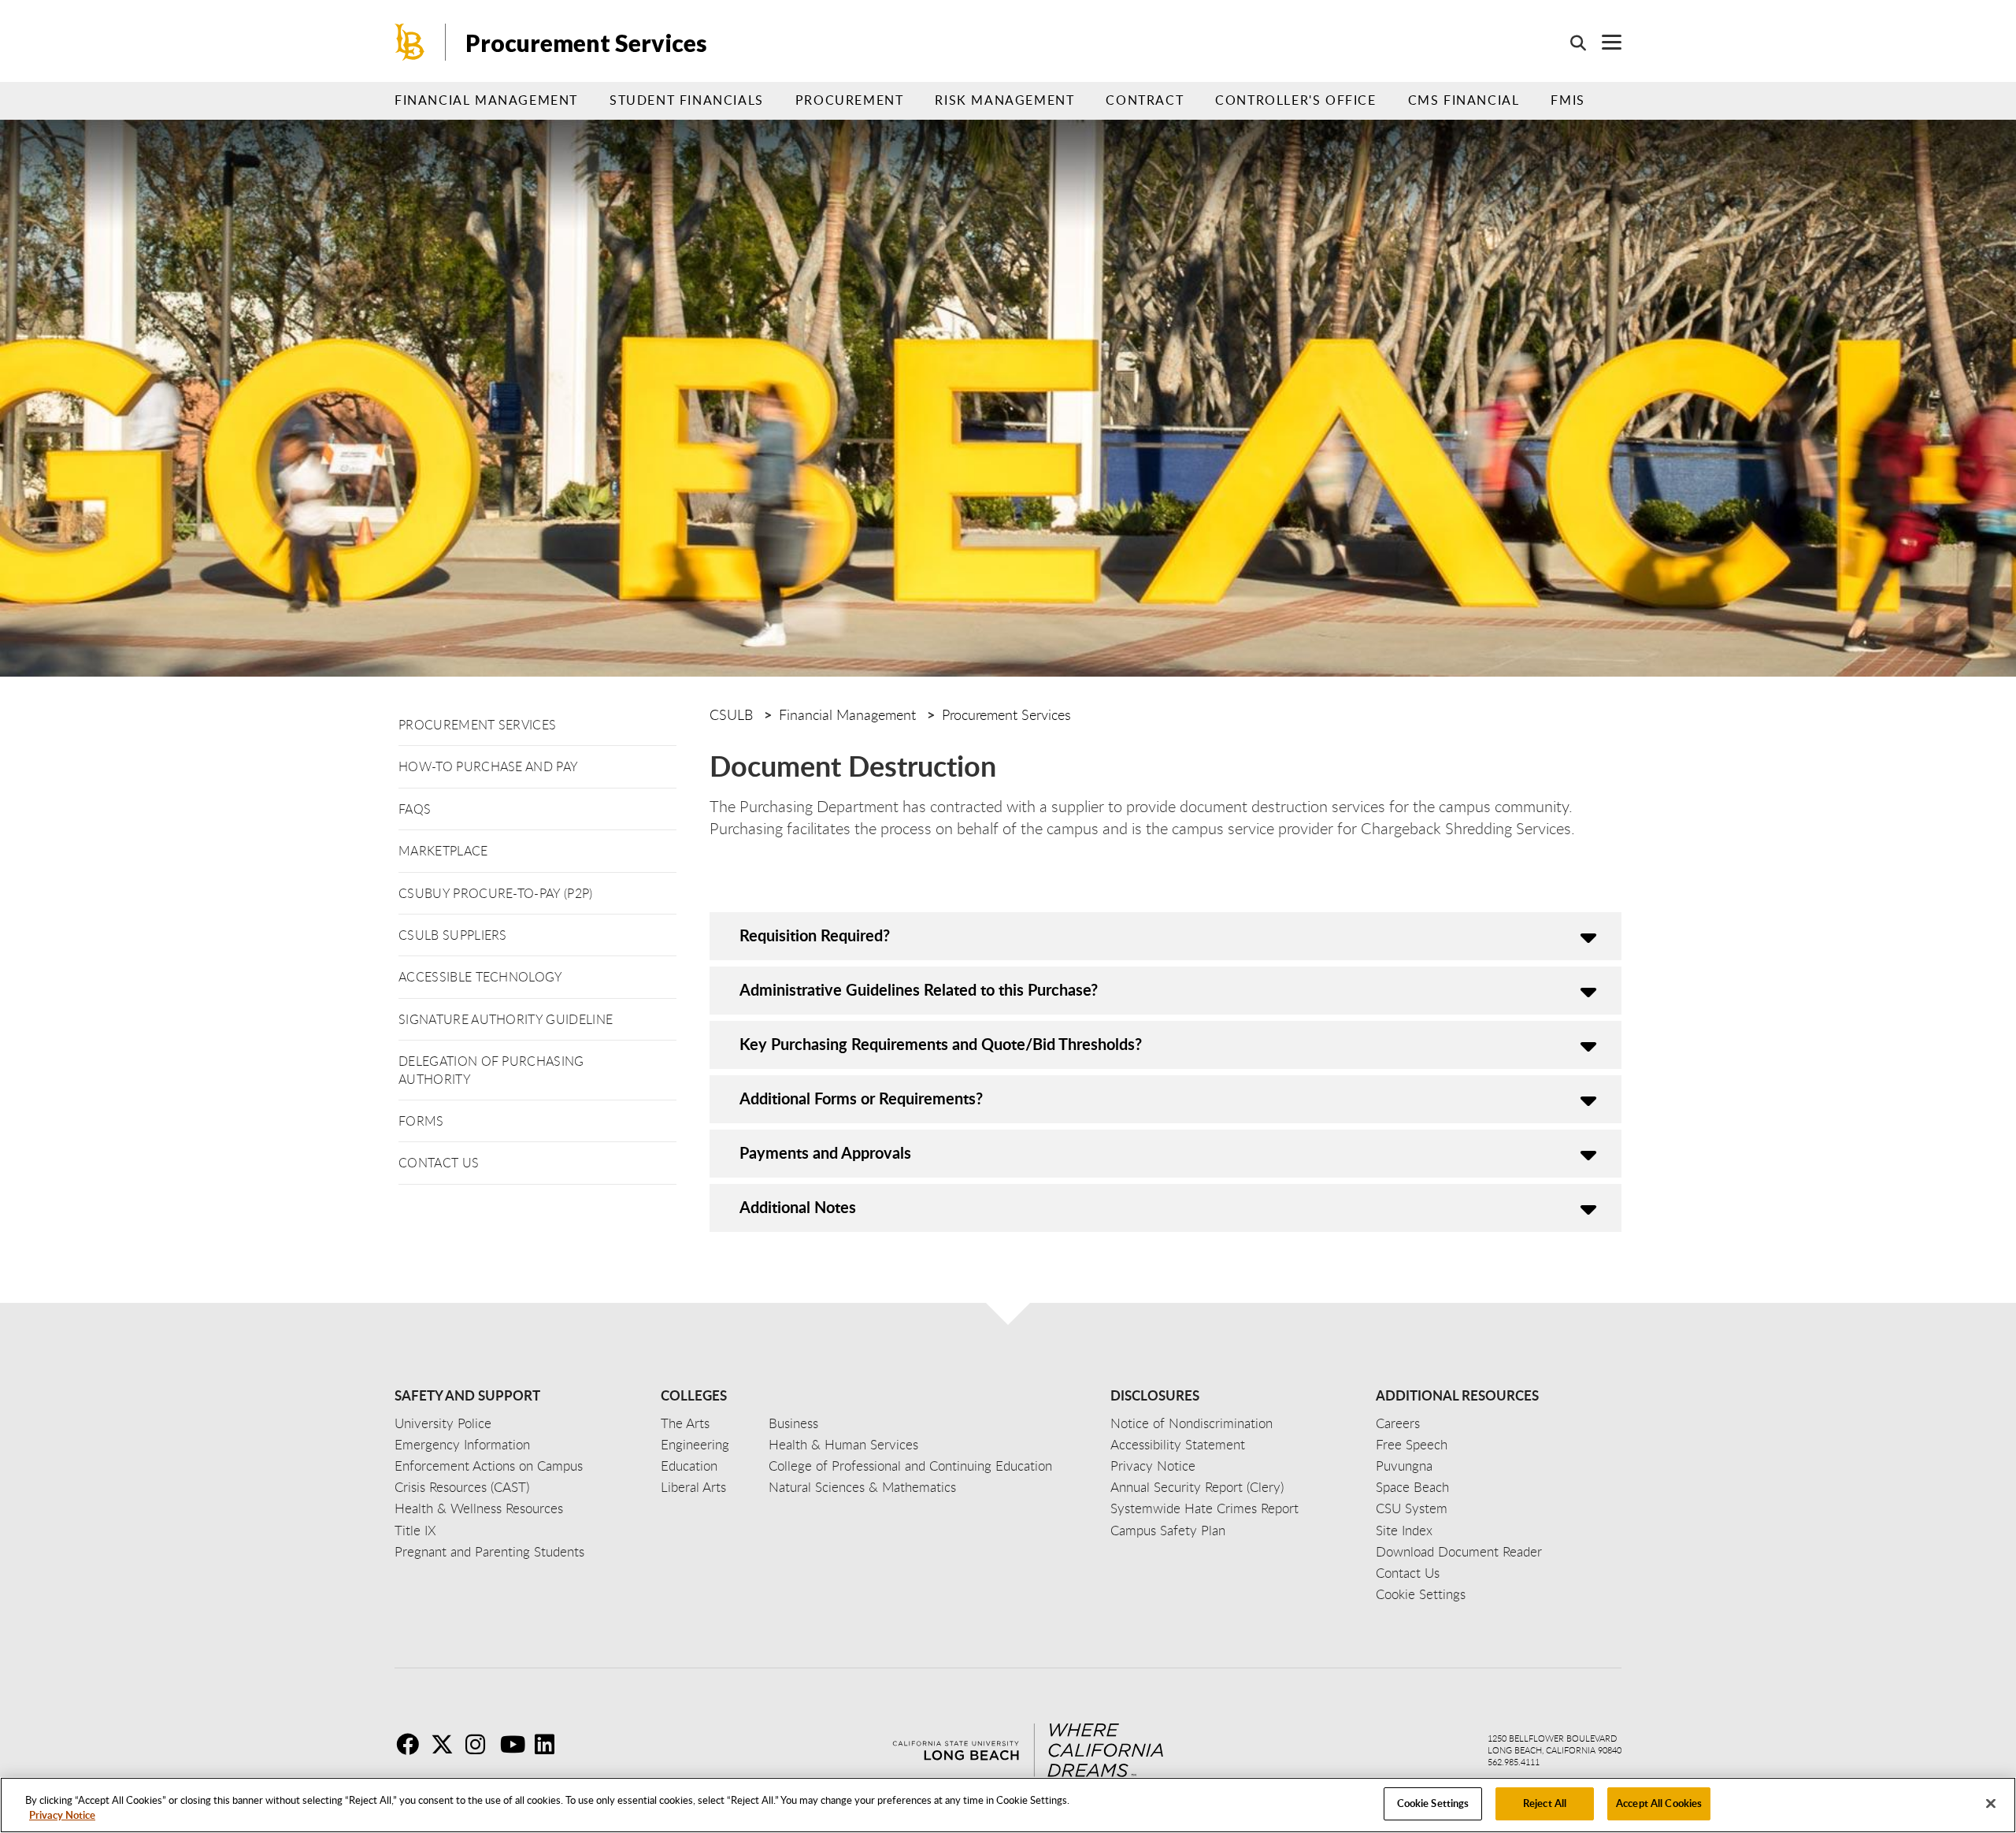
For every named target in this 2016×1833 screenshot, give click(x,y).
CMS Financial (1464, 100)
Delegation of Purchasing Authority (491, 1070)
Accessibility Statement (1178, 1444)
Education (689, 1466)
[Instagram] (481, 1744)
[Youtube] (516, 1744)
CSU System (1412, 1508)
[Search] (1570, 43)
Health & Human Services (843, 1444)
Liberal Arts (693, 1487)
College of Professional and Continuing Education (910, 1466)
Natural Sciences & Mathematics (862, 1487)
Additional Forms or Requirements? (861, 1098)
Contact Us (439, 1163)
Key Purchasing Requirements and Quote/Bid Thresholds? (941, 1044)
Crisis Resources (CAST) (462, 1487)
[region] (1008, 1805)
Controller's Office (1295, 100)
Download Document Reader (1459, 1551)
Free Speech (1412, 1444)
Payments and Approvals (825, 1152)
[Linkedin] (550, 1744)
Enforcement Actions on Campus (489, 1466)
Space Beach (1412, 1487)
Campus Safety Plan (1168, 1530)
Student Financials (687, 100)
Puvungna (1404, 1466)
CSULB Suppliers (453, 935)
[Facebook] (412, 1744)
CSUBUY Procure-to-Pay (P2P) (496, 893)
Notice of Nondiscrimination (1191, 1423)
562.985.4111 (1514, 1762)
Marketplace (443, 851)
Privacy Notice (62, 1816)
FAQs (415, 809)
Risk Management (1004, 100)
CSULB (731, 714)
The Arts (685, 1423)
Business (793, 1423)
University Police (443, 1423)
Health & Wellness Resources (479, 1508)
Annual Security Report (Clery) (1197, 1487)
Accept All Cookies (1659, 1803)
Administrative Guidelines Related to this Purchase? (919, 989)
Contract (1145, 100)
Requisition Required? (815, 935)
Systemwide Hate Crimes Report (1204, 1508)
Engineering (695, 1444)
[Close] (1991, 1803)
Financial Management (486, 100)
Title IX (415, 1530)
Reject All (1545, 1803)
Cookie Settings (1433, 1803)
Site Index (1404, 1530)
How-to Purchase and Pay (488, 766)
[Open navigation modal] (1604, 42)
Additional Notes (798, 1207)
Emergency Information (462, 1444)
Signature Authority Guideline (506, 1019)
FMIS (1568, 100)
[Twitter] (447, 1744)
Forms (421, 1121)
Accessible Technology (481, 977)
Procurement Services (586, 43)
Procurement (850, 100)
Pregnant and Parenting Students (489, 1551)
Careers (1398, 1423)
